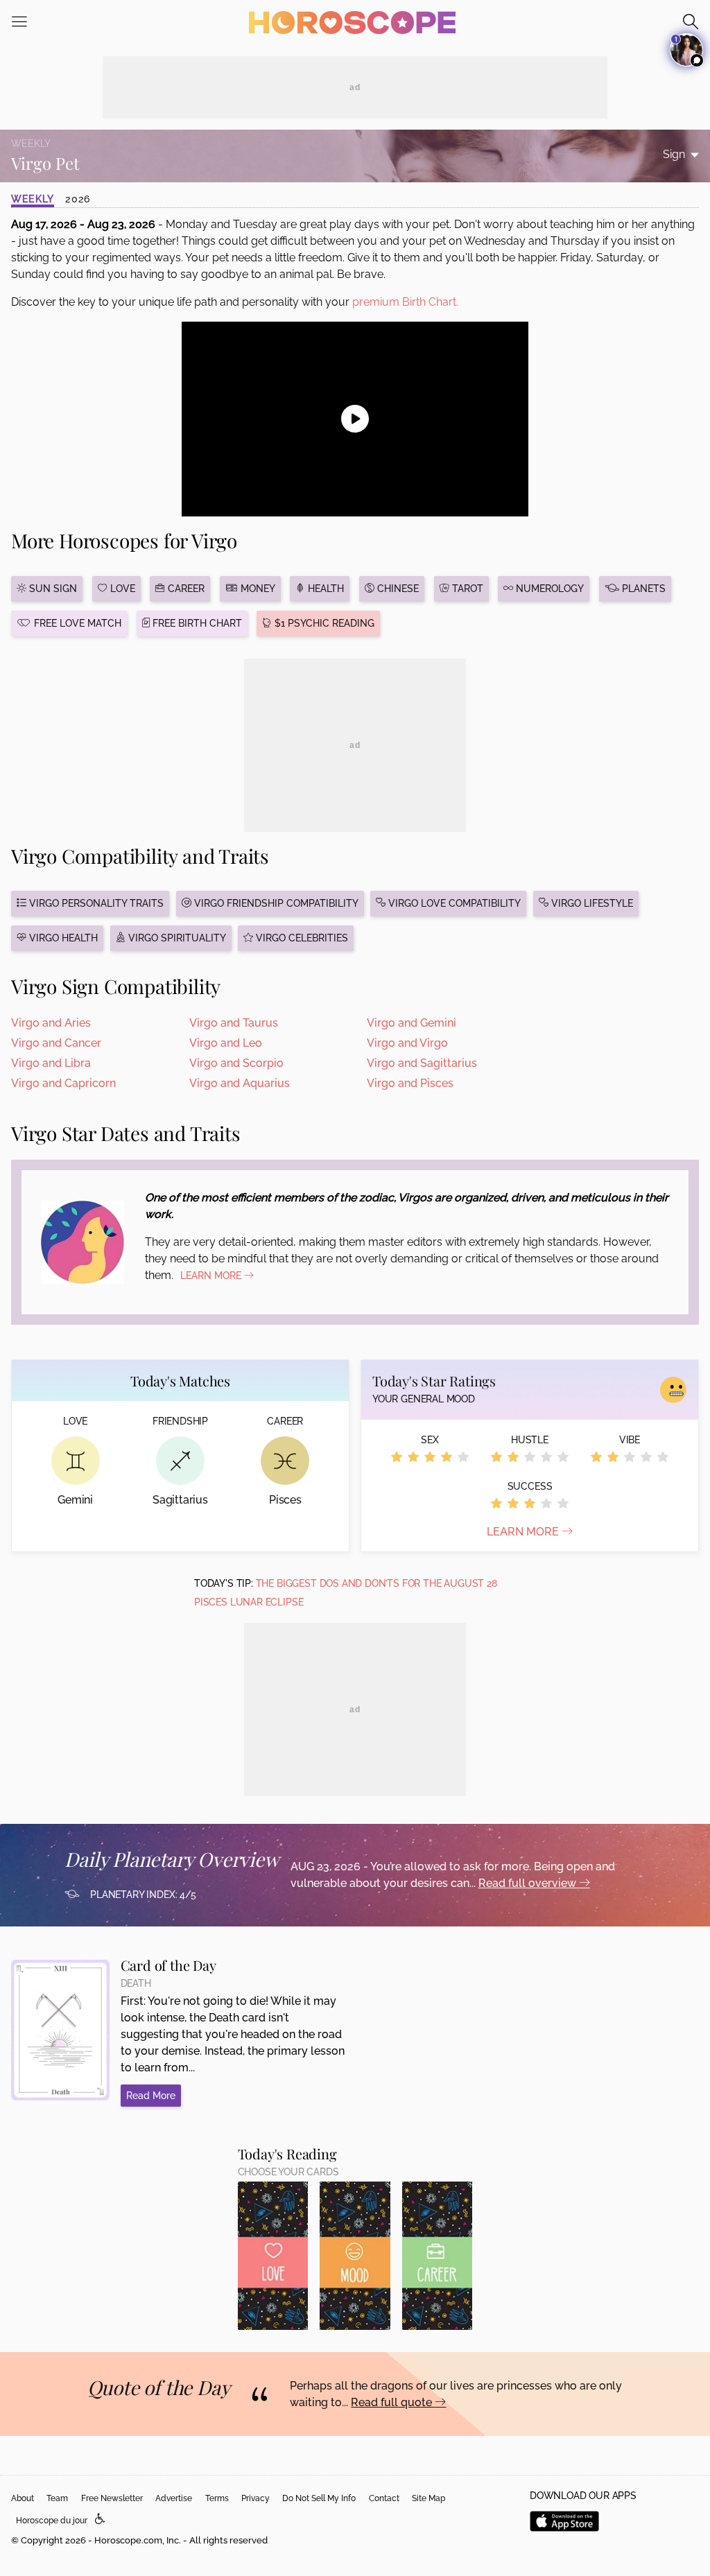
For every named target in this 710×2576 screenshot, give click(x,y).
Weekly (33, 199)
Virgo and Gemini (412, 1023)
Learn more (524, 1532)
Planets (642, 589)
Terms (217, 2498)
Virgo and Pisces (410, 1083)
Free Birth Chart (196, 623)
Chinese (397, 589)
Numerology (548, 589)
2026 (78, 199)
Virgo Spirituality (176, 938)
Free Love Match (76, 623)
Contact (384, 2498)
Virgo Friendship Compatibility (275, 903)
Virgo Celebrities (301, 938)
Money (257, 589)
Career (185, 589)
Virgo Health (62, 938)
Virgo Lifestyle (591, 903)
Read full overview (529, 1883)
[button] (100, 2520)
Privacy (256, 2498)
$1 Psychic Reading (323, 623)
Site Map (428, 2498)
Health (324, 589)
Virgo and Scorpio (236, 1063)
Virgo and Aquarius (240, 1083)
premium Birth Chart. (405, 302)
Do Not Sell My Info (319, 2498)
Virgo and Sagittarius (422, 1063)
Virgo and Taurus (234, 1023)
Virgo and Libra (51, 1063)
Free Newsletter (112, 2498)
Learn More (212, 1276)
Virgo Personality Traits (95, 903)
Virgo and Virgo (407, 1043)
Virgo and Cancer (56, 1043)
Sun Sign (52, 589)
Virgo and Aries (51, 1023)
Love (121, 589)
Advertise (174, 2498)
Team (57, 2498)
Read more (151, 2096)
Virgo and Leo (226, 1043)
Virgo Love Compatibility (453, 903)
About (23, 2498)
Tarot (466, 589)
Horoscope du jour (52, 2521)
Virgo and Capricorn (63, 1083)
